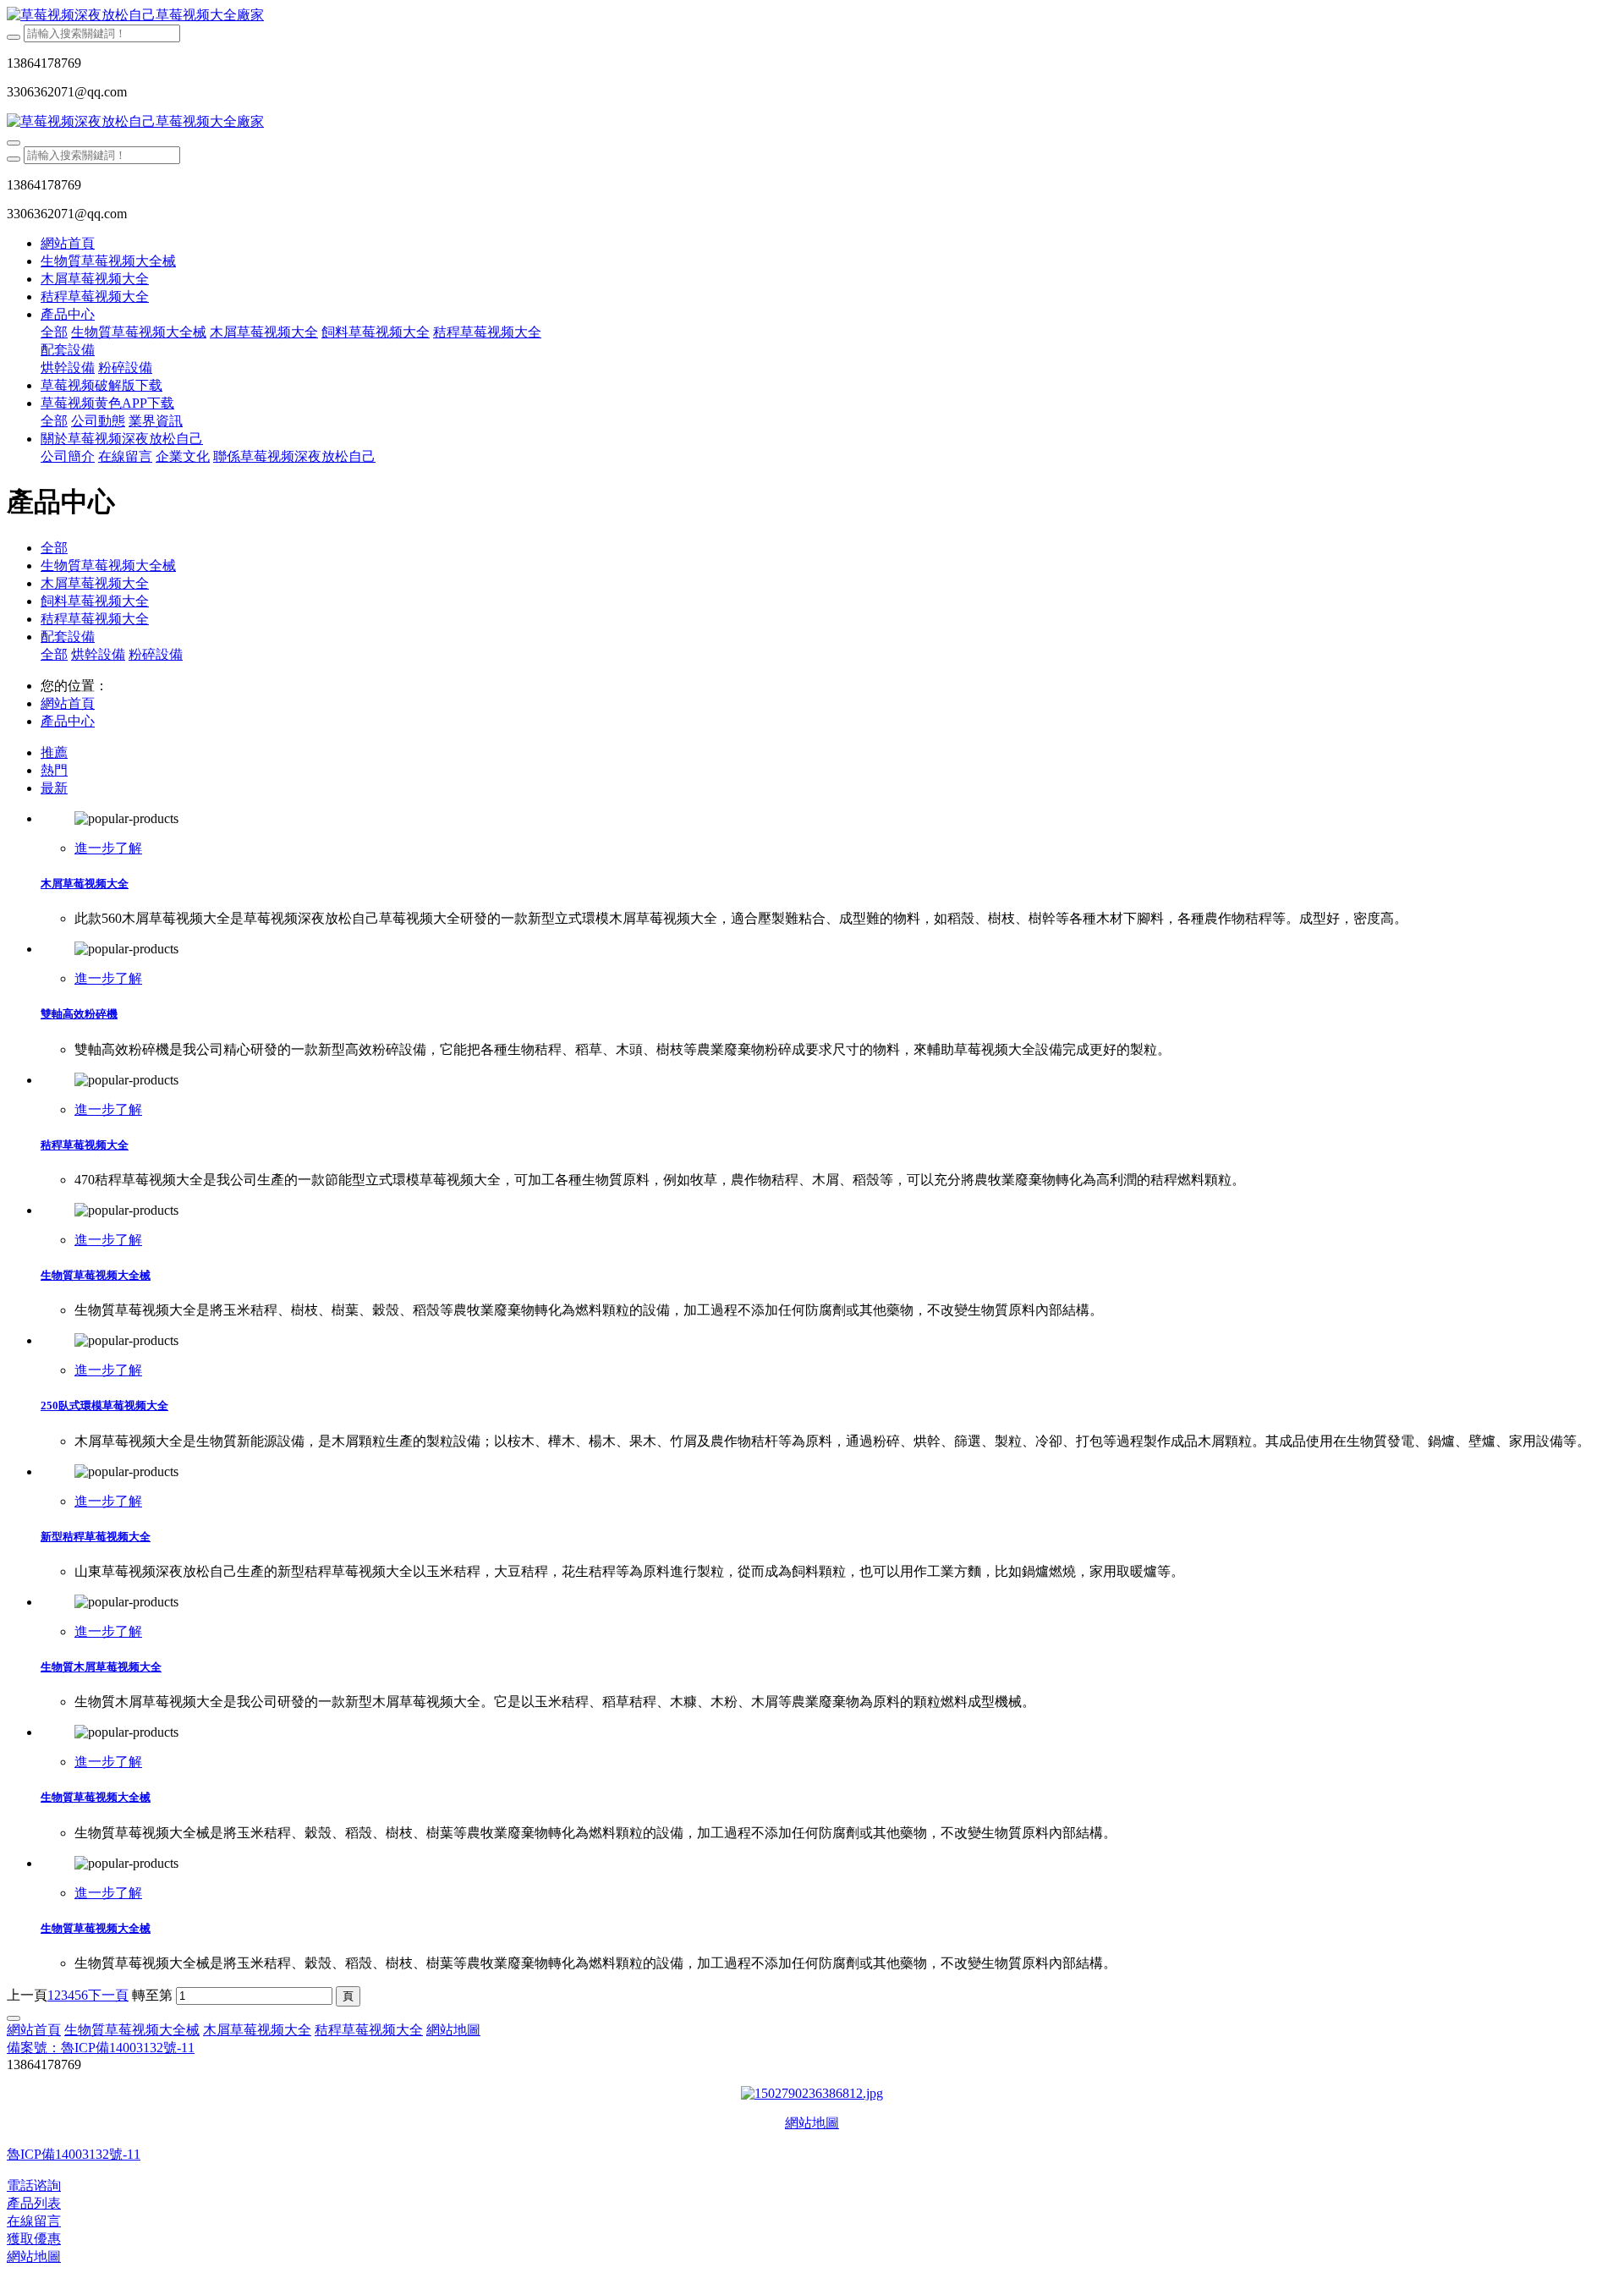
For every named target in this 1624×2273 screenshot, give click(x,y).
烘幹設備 (98, 654)
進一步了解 (108, 848)
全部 (54, 332)
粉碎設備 (156, 654)
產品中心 (68, 721)
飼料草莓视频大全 (95, 601)
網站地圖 (812, 2123)
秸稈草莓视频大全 (95, 619)
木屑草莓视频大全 (95, 583)
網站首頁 (68, 243)
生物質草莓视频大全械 (108, 566)
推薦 (54, 752)
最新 (54, 788)
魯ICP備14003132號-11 (74, 2154)
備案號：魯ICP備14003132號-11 (101, 2048)
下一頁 (108, 1995)
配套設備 (68, 637)
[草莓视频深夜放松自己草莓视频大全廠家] (812, 16)
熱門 (54, 770)
